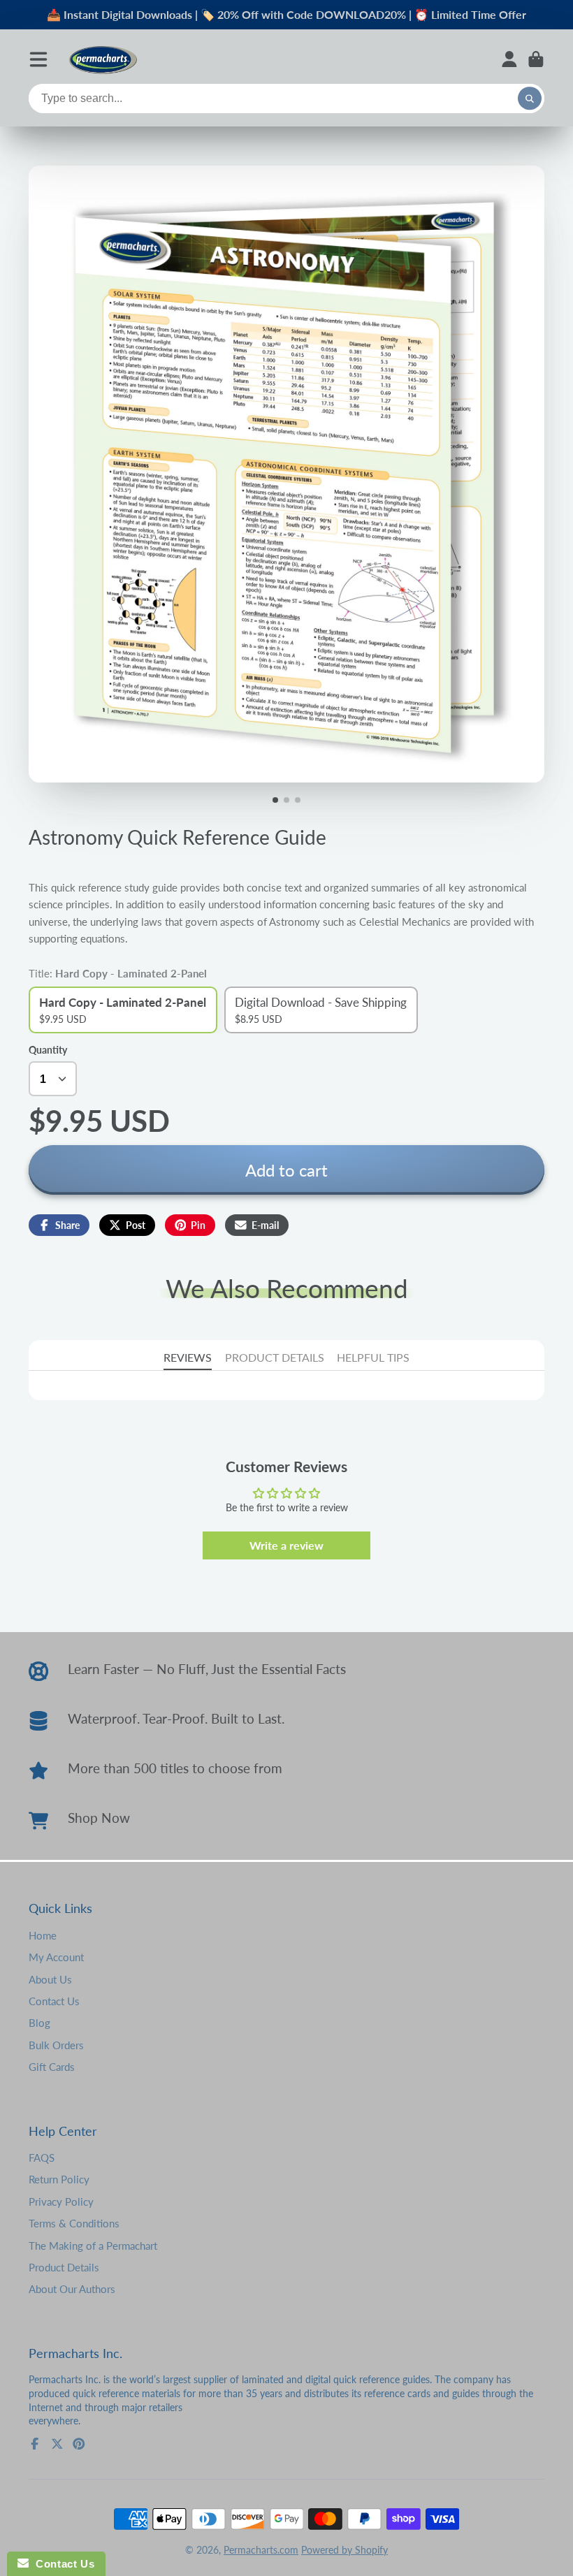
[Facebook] (35, 2444)
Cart (536, 59)
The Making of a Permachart (93, 2246)
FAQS (42, 2157)
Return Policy (59, 2179)
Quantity (48, 1050)
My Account (56, 1957)
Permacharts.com (261, 2550)
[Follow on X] (57, 2444)
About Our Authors (72, 2289)
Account (509, 59)
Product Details (64, 2267)
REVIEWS (188, 1357)
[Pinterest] (79, 2444)
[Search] (530, 99)
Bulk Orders (56, 2045)
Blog (39, 2023)
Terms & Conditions (74, 2223)
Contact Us (54, 2001)
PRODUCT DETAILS (275, 1357)
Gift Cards (52, 2067)
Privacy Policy (61, 2202)
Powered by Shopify (344, 2550)
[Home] (103, 59)
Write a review (286, 1545)
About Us (50, 1979)
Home (43, 1935)
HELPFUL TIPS (373, 1357)
